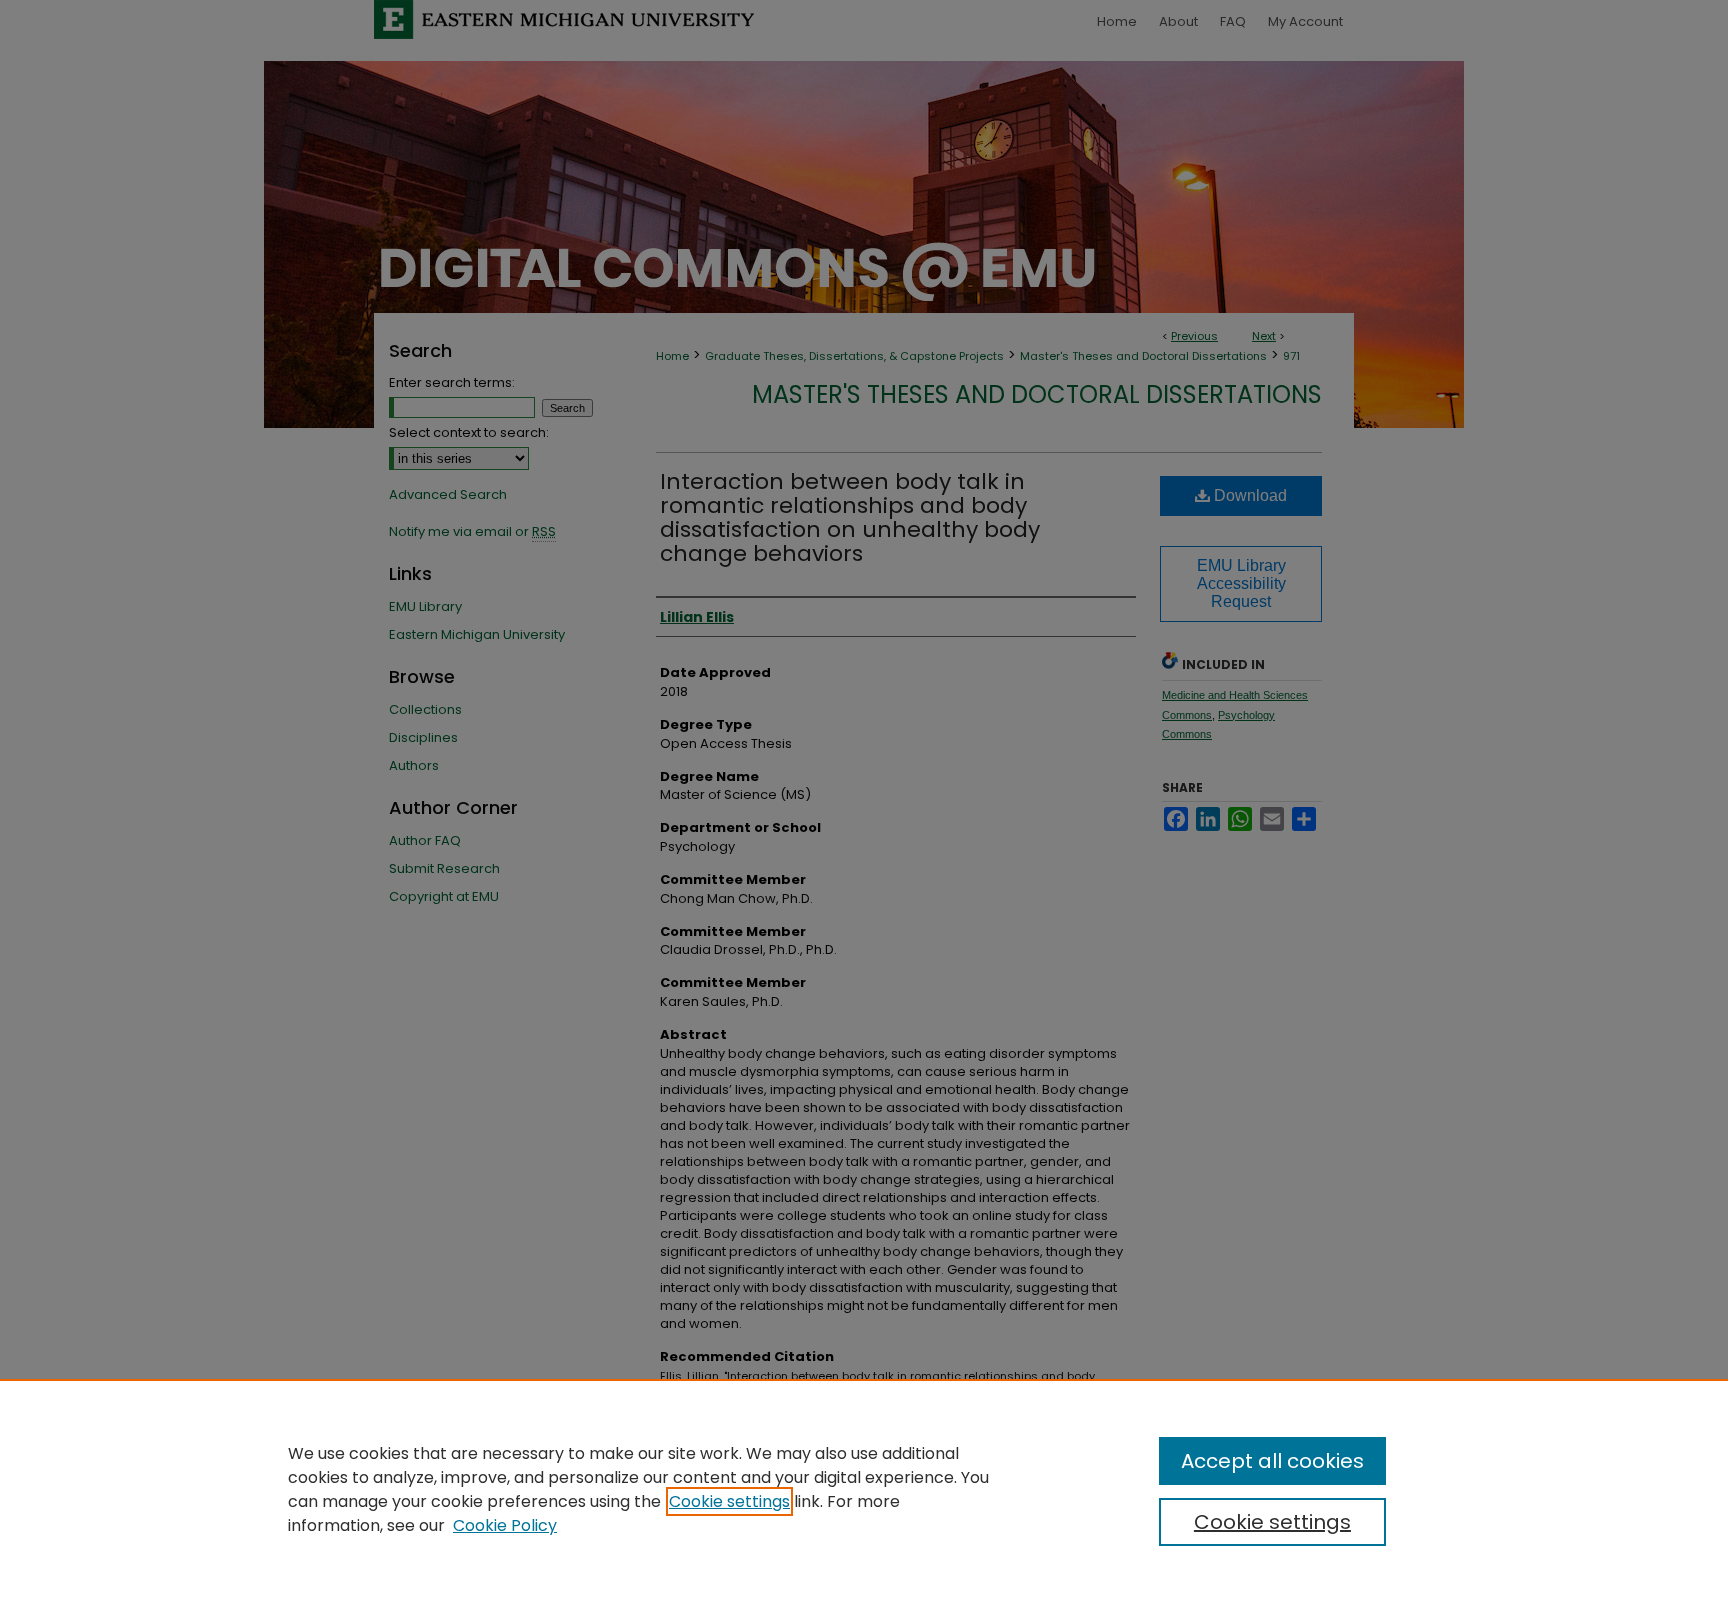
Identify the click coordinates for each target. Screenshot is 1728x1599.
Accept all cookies (1272, 1461)
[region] (864, 1489)
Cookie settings (729, 1501)
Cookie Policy (505, 1525)
